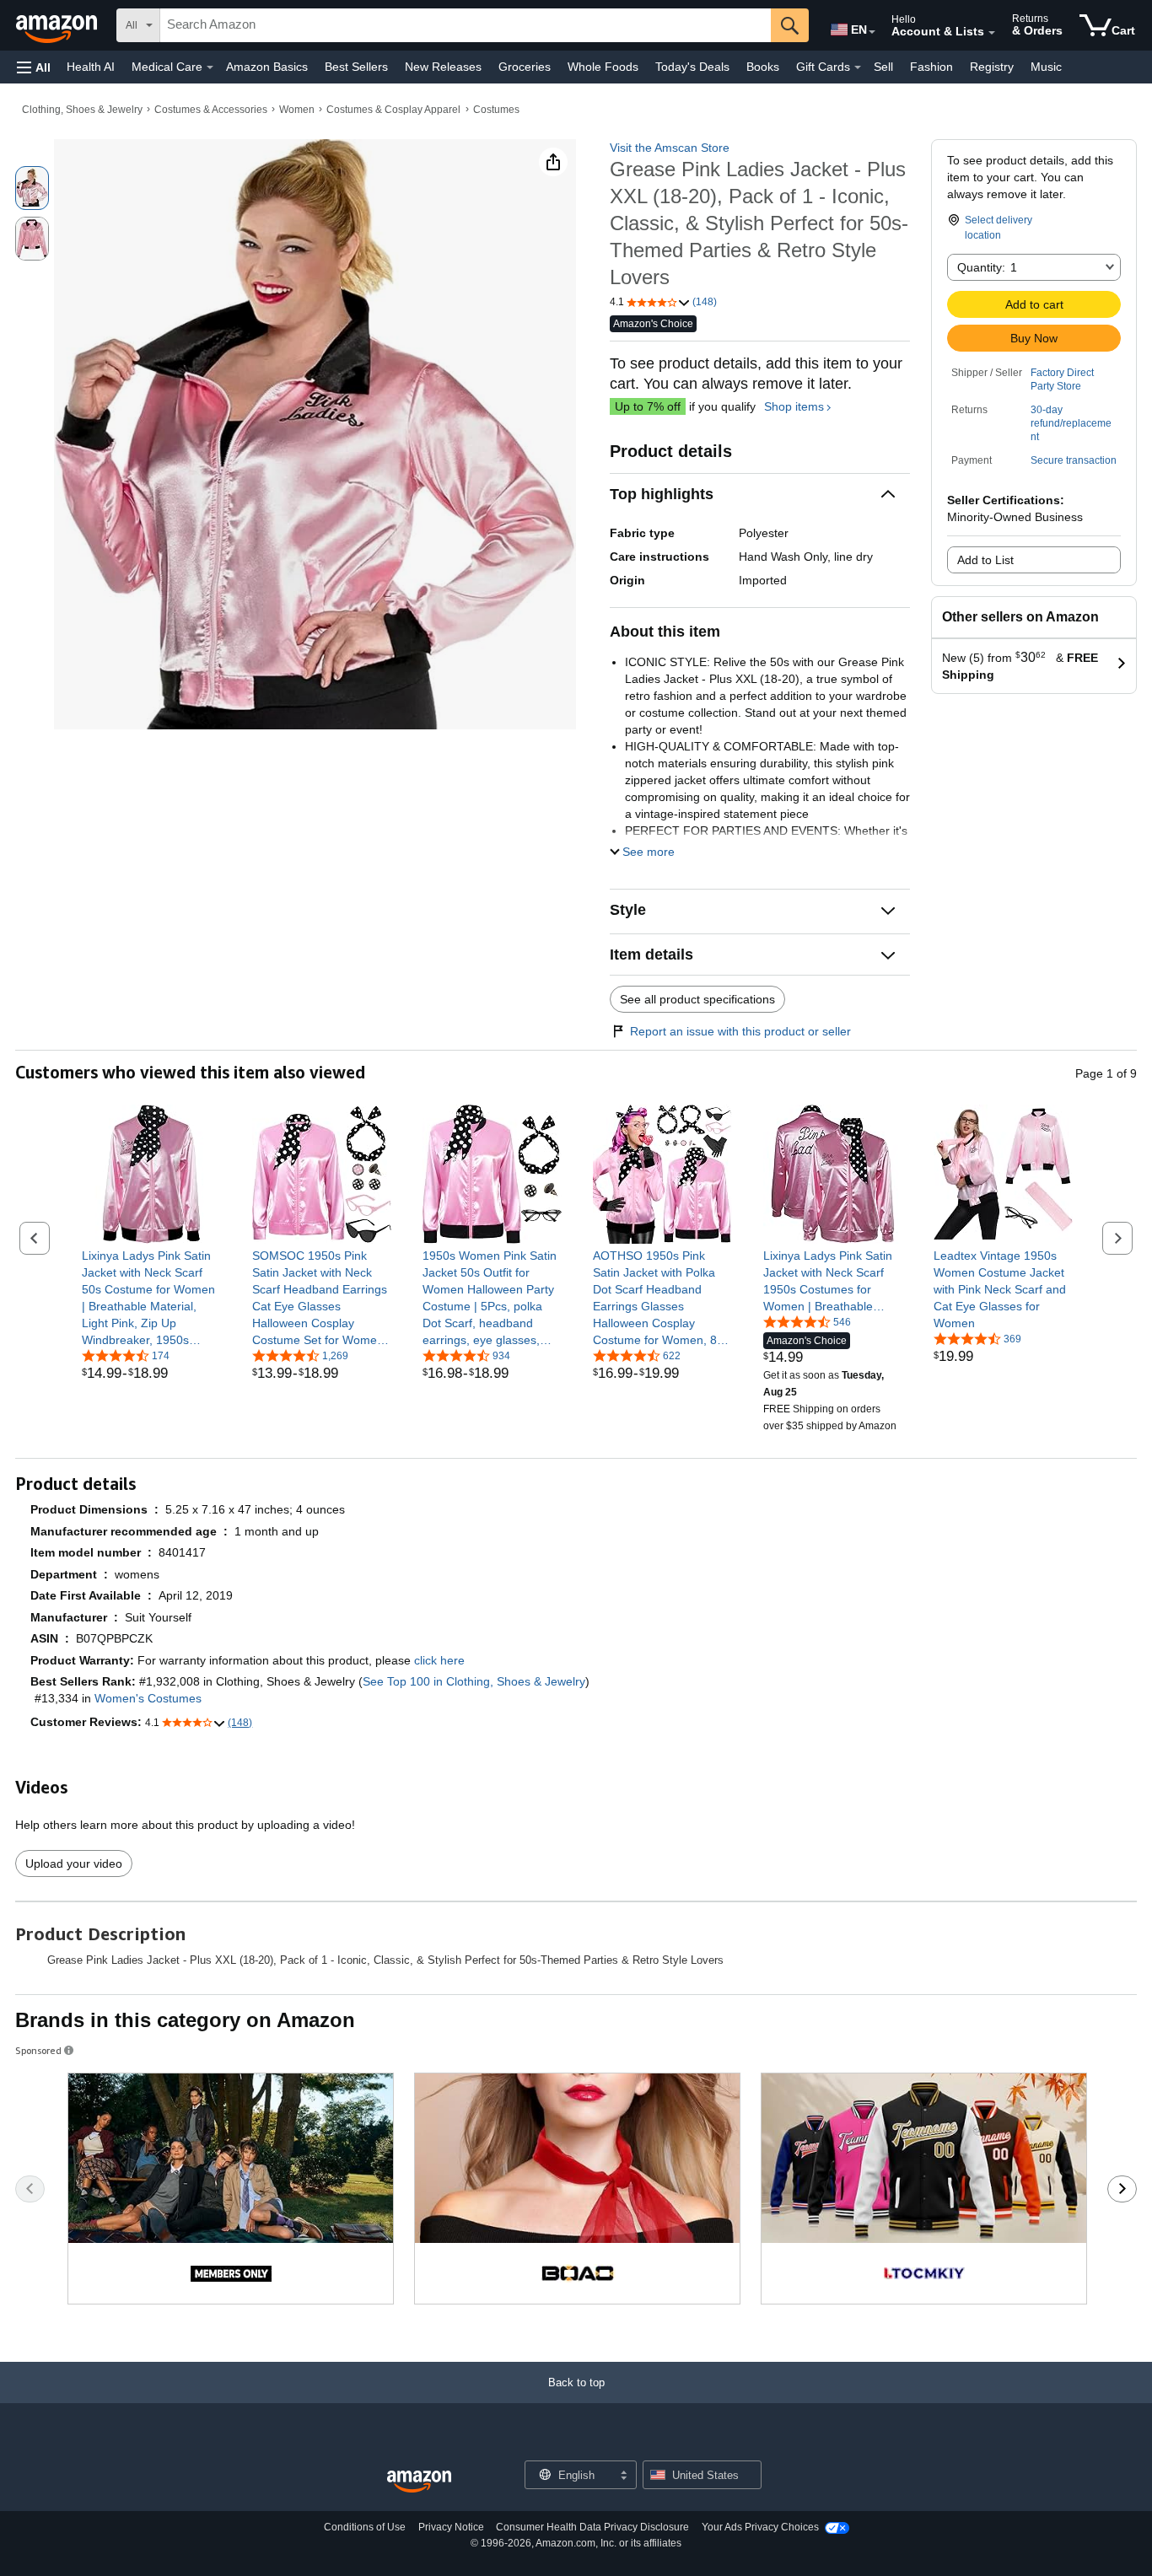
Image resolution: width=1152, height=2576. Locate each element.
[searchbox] (466, 25)
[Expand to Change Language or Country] (872, 32)
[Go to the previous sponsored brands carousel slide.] (30, 2189)
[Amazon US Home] (419, 2482)
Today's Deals (692, 67)
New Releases (443, 67)
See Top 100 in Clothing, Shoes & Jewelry (474, 1681)
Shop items (794, 406)
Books (763, 67)
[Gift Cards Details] (858, 67)
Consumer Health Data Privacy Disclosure (592, 2527)
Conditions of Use (365, 2527)
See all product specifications (697, 999)
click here (439, 1660)
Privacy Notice (451, 2527)
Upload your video (74, 1863)
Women (297, 110)
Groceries (525, 67)
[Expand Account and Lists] (992, 33)
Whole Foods (603, 67)
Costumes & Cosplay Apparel (393, 110)
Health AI (91, 67)
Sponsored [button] (38, 2050)
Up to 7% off (648, 406)
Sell (883, 67)
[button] (34, 67)
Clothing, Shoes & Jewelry (82, 110)
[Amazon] (58, 25)
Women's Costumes (148, 1698)
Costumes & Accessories (211, 110)
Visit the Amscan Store (670, 148)
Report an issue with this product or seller (740, 1031)
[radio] (32, 188)
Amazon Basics (267, 67)
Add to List (985, 560)
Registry (992, 67)
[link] (151, 1298)
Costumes (496, 110)
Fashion (931, 67)
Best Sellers (356, 67)
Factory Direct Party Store (1062, 379)
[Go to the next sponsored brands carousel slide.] (1122, 2189)
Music (1046, 67)
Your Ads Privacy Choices (760, 2527)
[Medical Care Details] (210, 67)
